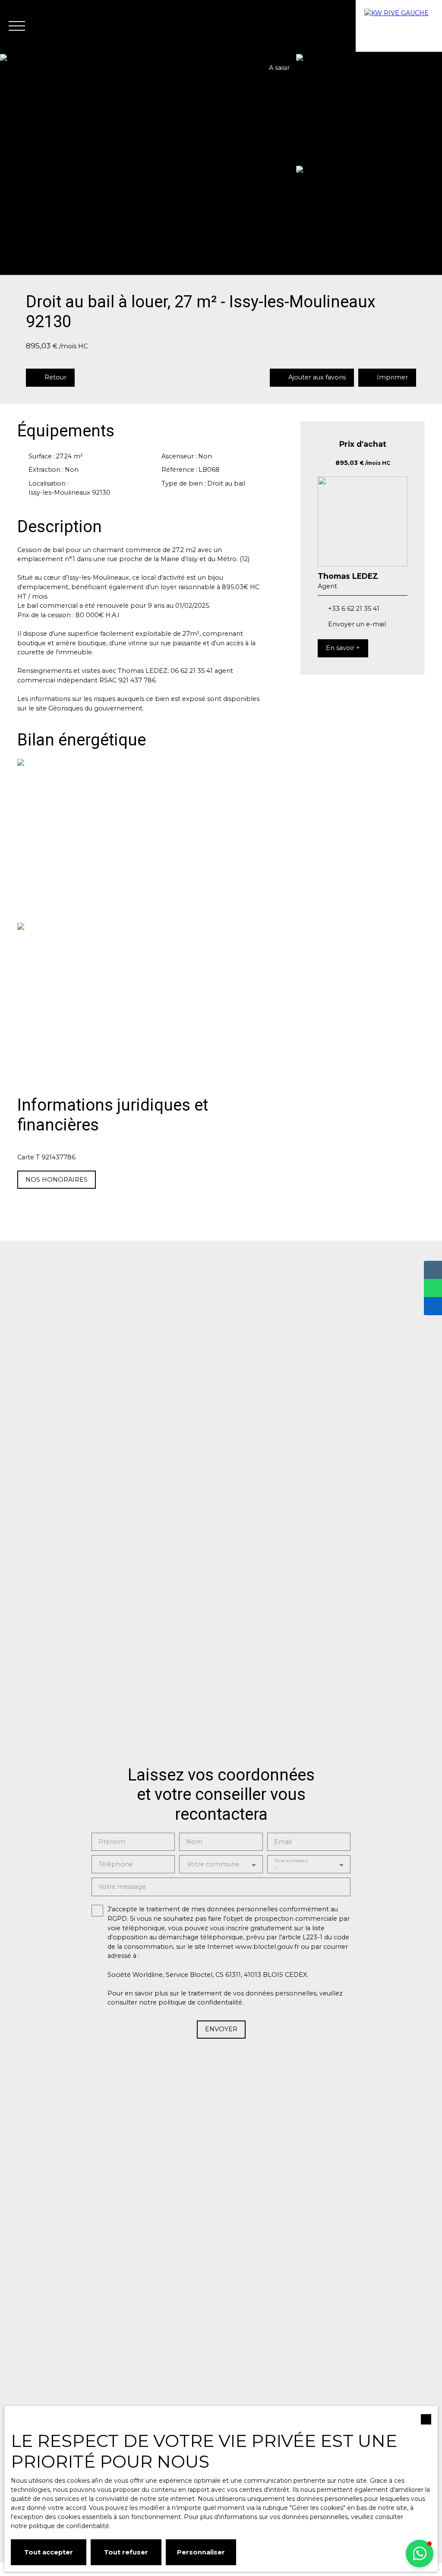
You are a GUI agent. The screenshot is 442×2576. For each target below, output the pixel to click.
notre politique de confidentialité (60, 2526)
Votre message (122, 1887)
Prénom (112, 1842)
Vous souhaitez (290, 1861)
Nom (194, 1842)
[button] (420, 2554)
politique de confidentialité (200, 2002)
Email (283, 1842)
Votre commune (213, 1864)
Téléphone (116, 1864)
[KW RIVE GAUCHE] (399, 26)
